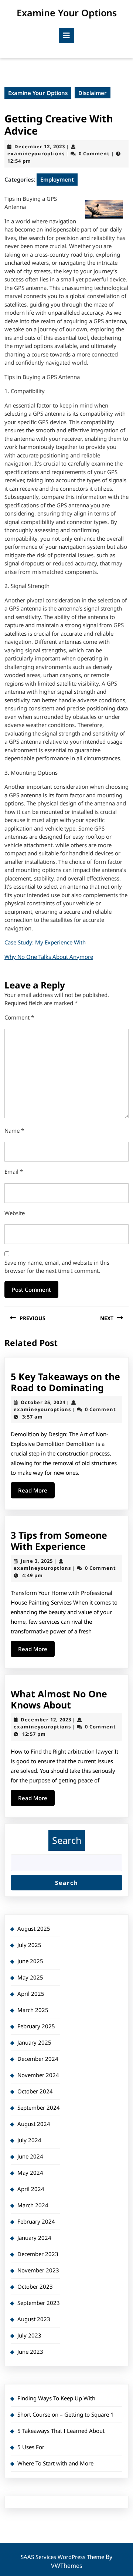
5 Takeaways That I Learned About (61, 2431)
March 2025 (33, 2010)
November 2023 (38, 2270)
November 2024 (38, 2075)
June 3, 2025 (37, 1561)
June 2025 (30, 1961)
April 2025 (31, 1994)
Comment (19, 1017)
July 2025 (29, 1945)
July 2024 (29, 2140)
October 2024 (35, 2091)
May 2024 (30, 2173)
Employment (57, 179)
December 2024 (38, 2059)
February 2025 (36, 2026)
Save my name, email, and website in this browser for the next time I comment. (57, 1267)
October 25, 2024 (43, 1402)
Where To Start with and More (55, 2463)
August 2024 (34, 2124)
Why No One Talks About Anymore (49, 957)
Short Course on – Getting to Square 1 (66, 2414)
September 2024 (39, 2107)
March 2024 (33, 2205)
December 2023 (38, 2254)
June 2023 (30, 2352)
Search (67, 1840)
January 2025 (34, 2042)
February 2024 (36, 2221)
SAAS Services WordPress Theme (63, 2557)
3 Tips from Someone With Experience (59, 1541)
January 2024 (34, 2238)
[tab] (66, 36)
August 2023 (34, 2319)
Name (14, 1130)
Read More (36, 1492)
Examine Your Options (67, 13)
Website (15, 1213)
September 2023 (39, 2303)
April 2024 (31, 2189)
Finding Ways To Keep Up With (56, 2398)
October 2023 (35, 2286)
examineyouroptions (36, 153)
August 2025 (34, 1928)
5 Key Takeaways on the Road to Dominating (65, 1382)
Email (14, 1172)
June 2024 (30, 2156)
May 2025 (30, 1977)
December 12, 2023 (40, 146)
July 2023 (29, 2335)
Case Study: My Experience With (45, 942)
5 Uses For (31, 2447)
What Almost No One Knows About (59, 1699)
